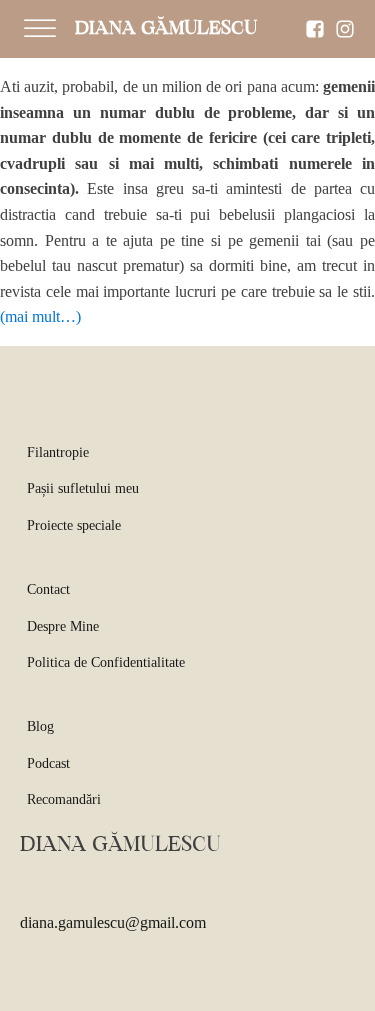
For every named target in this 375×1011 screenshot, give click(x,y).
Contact (48, 589)
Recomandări (64, 799)
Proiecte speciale (74, 525)
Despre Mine (63, 626)
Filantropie (58, 452)
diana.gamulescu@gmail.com (113, 922)
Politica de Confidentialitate (106, 662)
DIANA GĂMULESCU (166, 29)
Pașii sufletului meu (83, 488)
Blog (40, 726)
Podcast (48, 763)
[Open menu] (40, 29)
